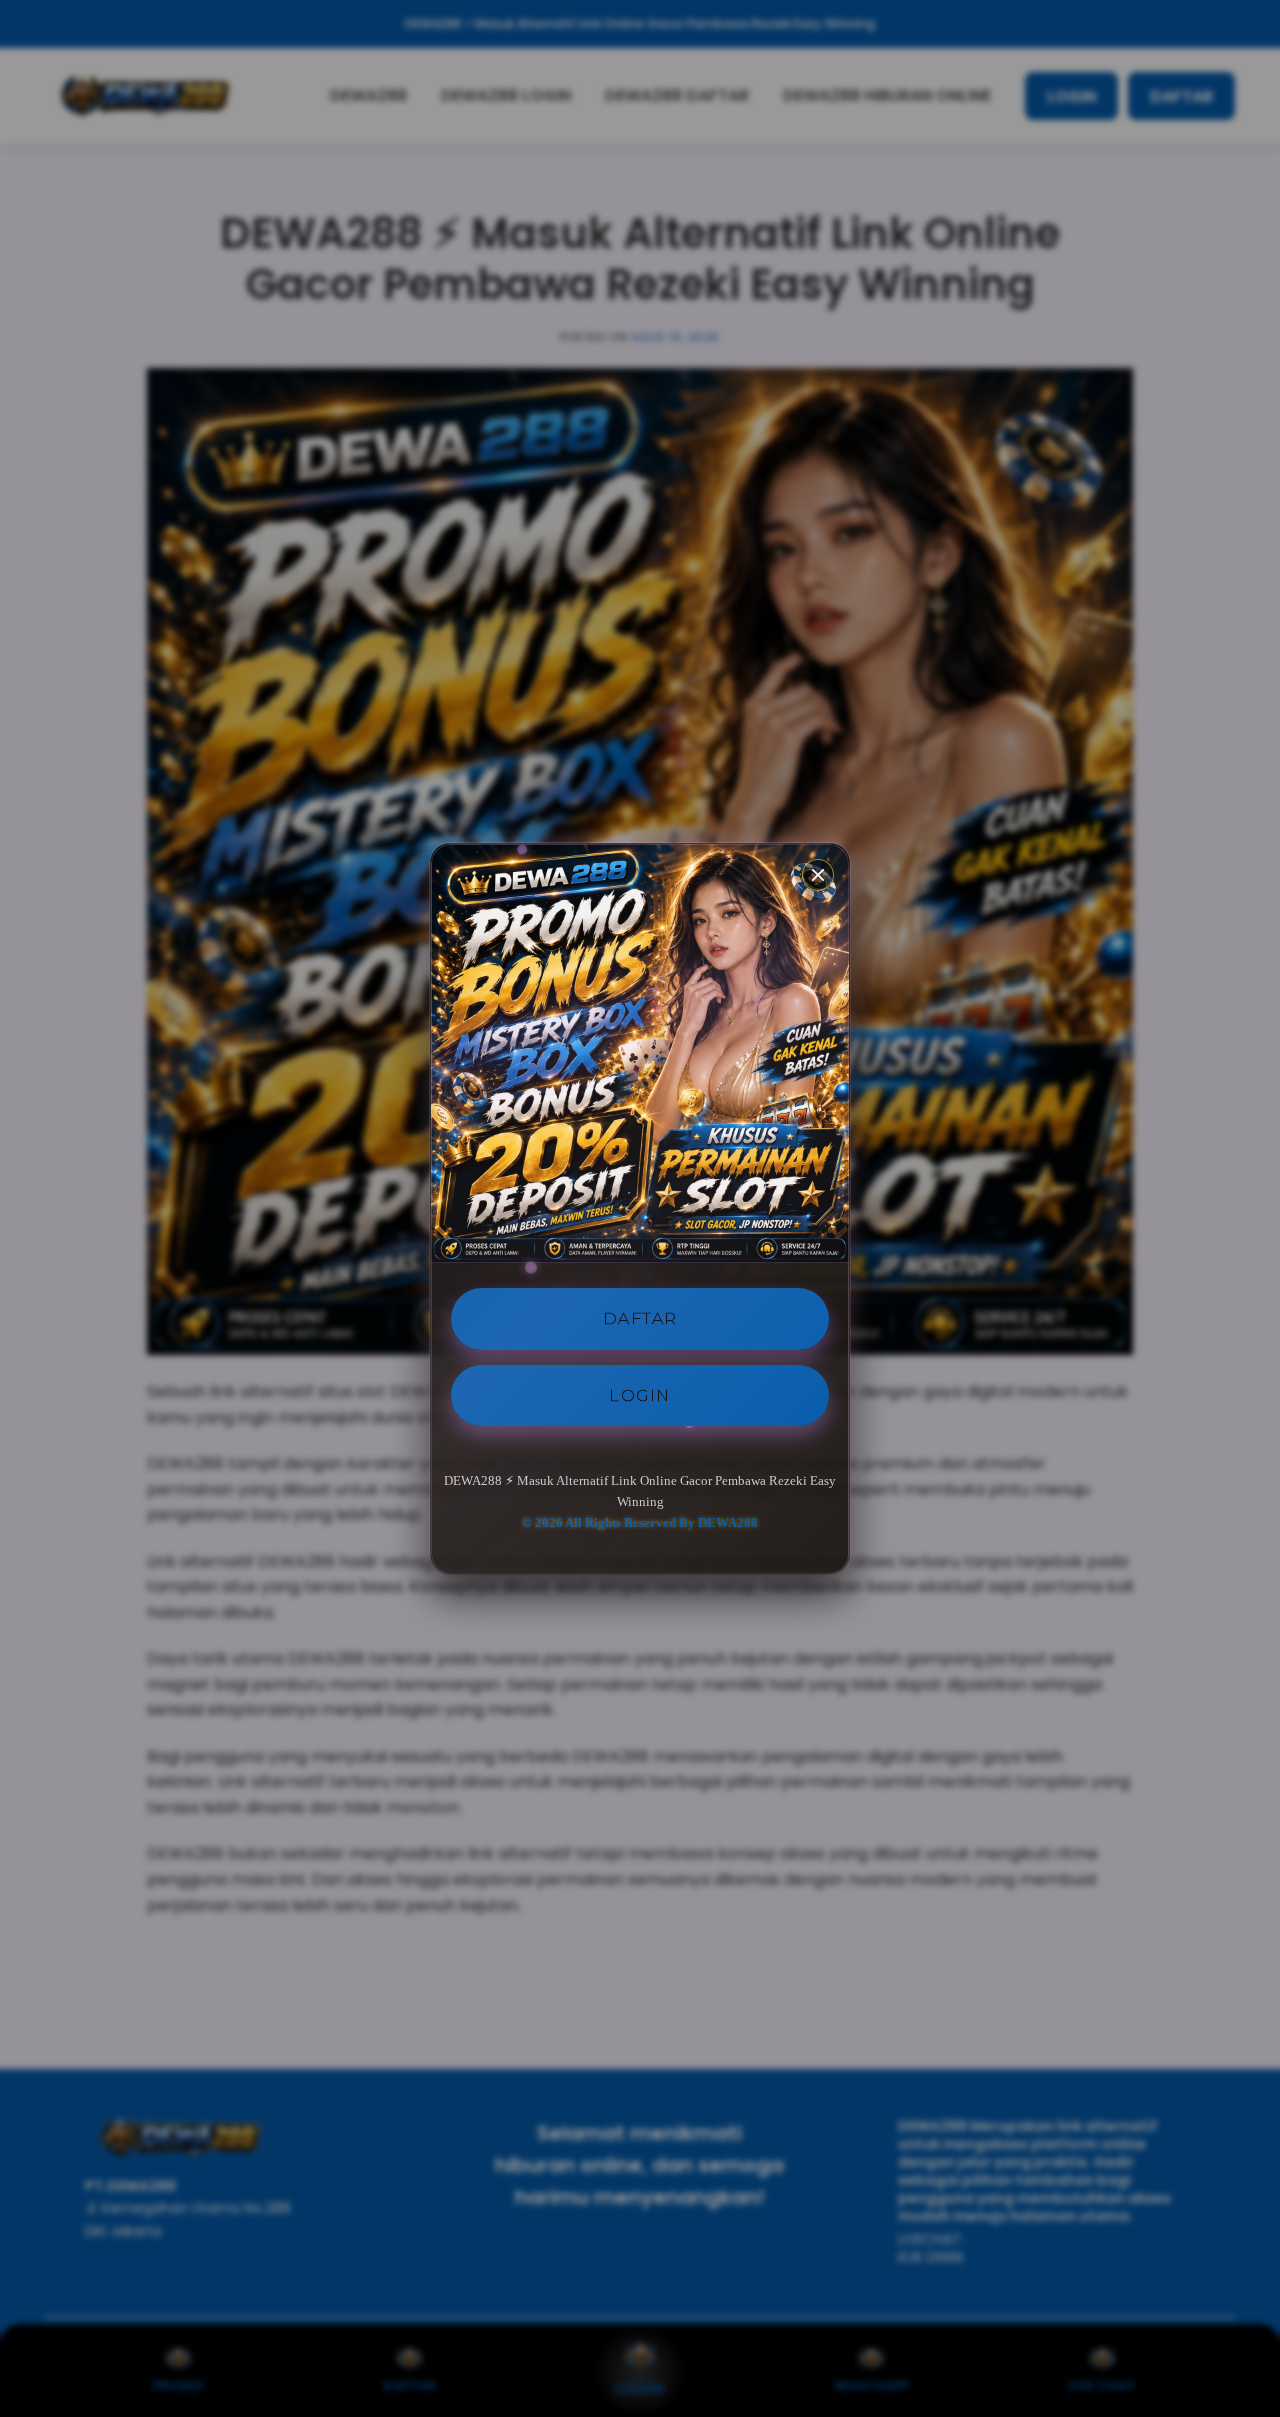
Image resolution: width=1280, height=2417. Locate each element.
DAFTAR (640, 1318)
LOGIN (640, 1394)
